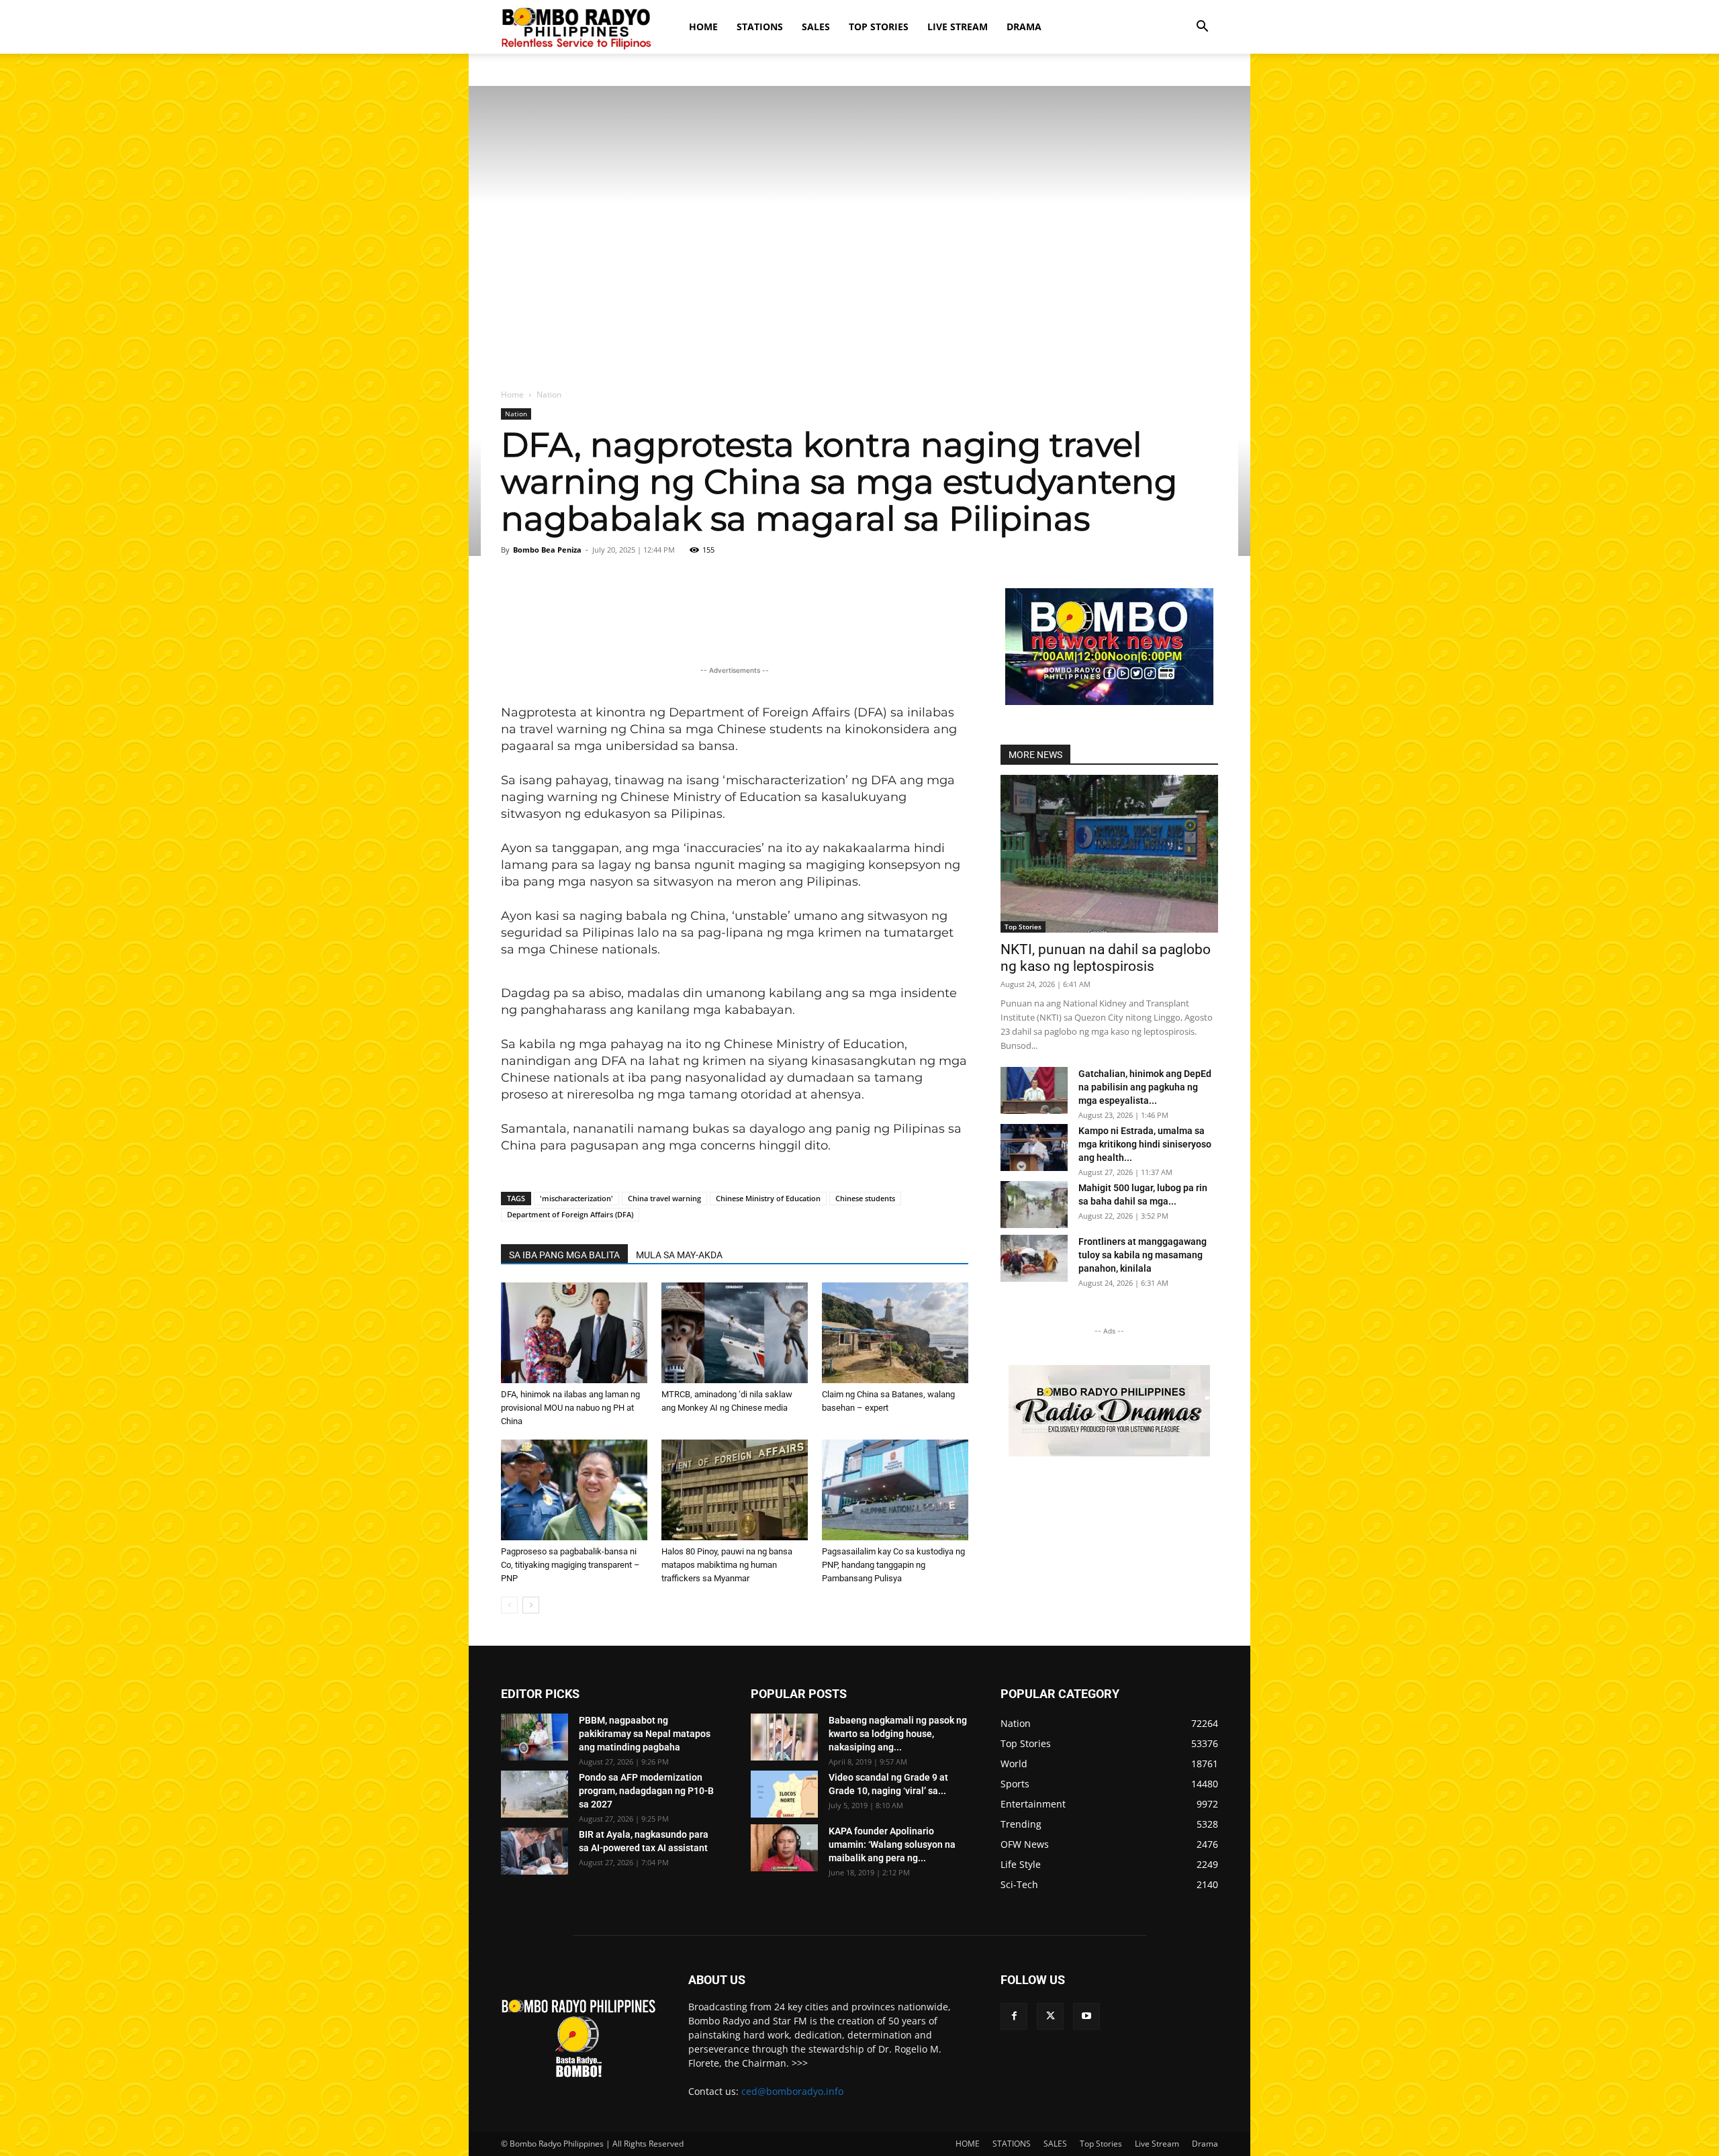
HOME (703, 27)
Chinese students (865, 1198)
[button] (1202, 28)
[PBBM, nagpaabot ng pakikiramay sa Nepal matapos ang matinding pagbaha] (535, 1737)
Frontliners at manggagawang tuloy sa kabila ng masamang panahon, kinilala (1143, 1255)
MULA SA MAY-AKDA (679, 1255)
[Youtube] (1086, 2016)
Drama (1024, 27)
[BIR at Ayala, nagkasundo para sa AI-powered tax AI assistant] (535, 1851)
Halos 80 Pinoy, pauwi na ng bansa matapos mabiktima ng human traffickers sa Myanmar (727, 1565)
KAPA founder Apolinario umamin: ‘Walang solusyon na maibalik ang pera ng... (892, 1844)
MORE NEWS (1035, 755)
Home (512, 394)
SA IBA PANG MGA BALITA (564, 1255)
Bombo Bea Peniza (547, 550)
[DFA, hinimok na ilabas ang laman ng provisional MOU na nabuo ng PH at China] (574, 1333)
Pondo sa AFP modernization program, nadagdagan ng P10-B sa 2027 (646, 1791)
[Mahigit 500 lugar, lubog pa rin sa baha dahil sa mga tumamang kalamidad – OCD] (1034, 1205)
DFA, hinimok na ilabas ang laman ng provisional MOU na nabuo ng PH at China (570, 1408)
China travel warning (664, 1198)
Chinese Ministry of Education (768, 1198)
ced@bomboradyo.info (792, 2091)
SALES (816, 27)
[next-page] (531, 1605)
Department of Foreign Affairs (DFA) (570, 1214)
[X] (1050, 2016)
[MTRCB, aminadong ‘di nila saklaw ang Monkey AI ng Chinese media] (735, 1333)
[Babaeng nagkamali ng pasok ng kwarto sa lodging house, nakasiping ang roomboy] (784, 1737)
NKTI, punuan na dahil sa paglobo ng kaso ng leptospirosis (1106, 958)
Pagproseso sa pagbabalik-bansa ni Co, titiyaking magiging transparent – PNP (570, 1565)
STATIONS (760, 27)
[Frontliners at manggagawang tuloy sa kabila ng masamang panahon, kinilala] (1034, 1258)
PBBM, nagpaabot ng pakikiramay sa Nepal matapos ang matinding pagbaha (645, 1734)
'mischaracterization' (576, 1198)
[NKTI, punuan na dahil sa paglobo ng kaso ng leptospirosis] (1109, 854)
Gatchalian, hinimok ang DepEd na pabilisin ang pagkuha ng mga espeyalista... (1145, 1087)
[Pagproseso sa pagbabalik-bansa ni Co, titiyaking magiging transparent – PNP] (574, 1490)
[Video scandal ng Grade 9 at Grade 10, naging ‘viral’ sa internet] (784, 1794)
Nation (516, 414)
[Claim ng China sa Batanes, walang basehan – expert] (895, 1333)
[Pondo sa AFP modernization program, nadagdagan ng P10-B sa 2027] (535, 1794)
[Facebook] (1014, 2016)
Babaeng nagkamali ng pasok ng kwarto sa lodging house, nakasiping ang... (898, 1734)
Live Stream (958, 27)
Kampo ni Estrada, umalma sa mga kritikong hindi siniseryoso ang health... (1145, 1144)
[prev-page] (509, 1605)
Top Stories (879, 27)
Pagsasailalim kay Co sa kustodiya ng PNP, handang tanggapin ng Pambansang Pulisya (893, 1565)
